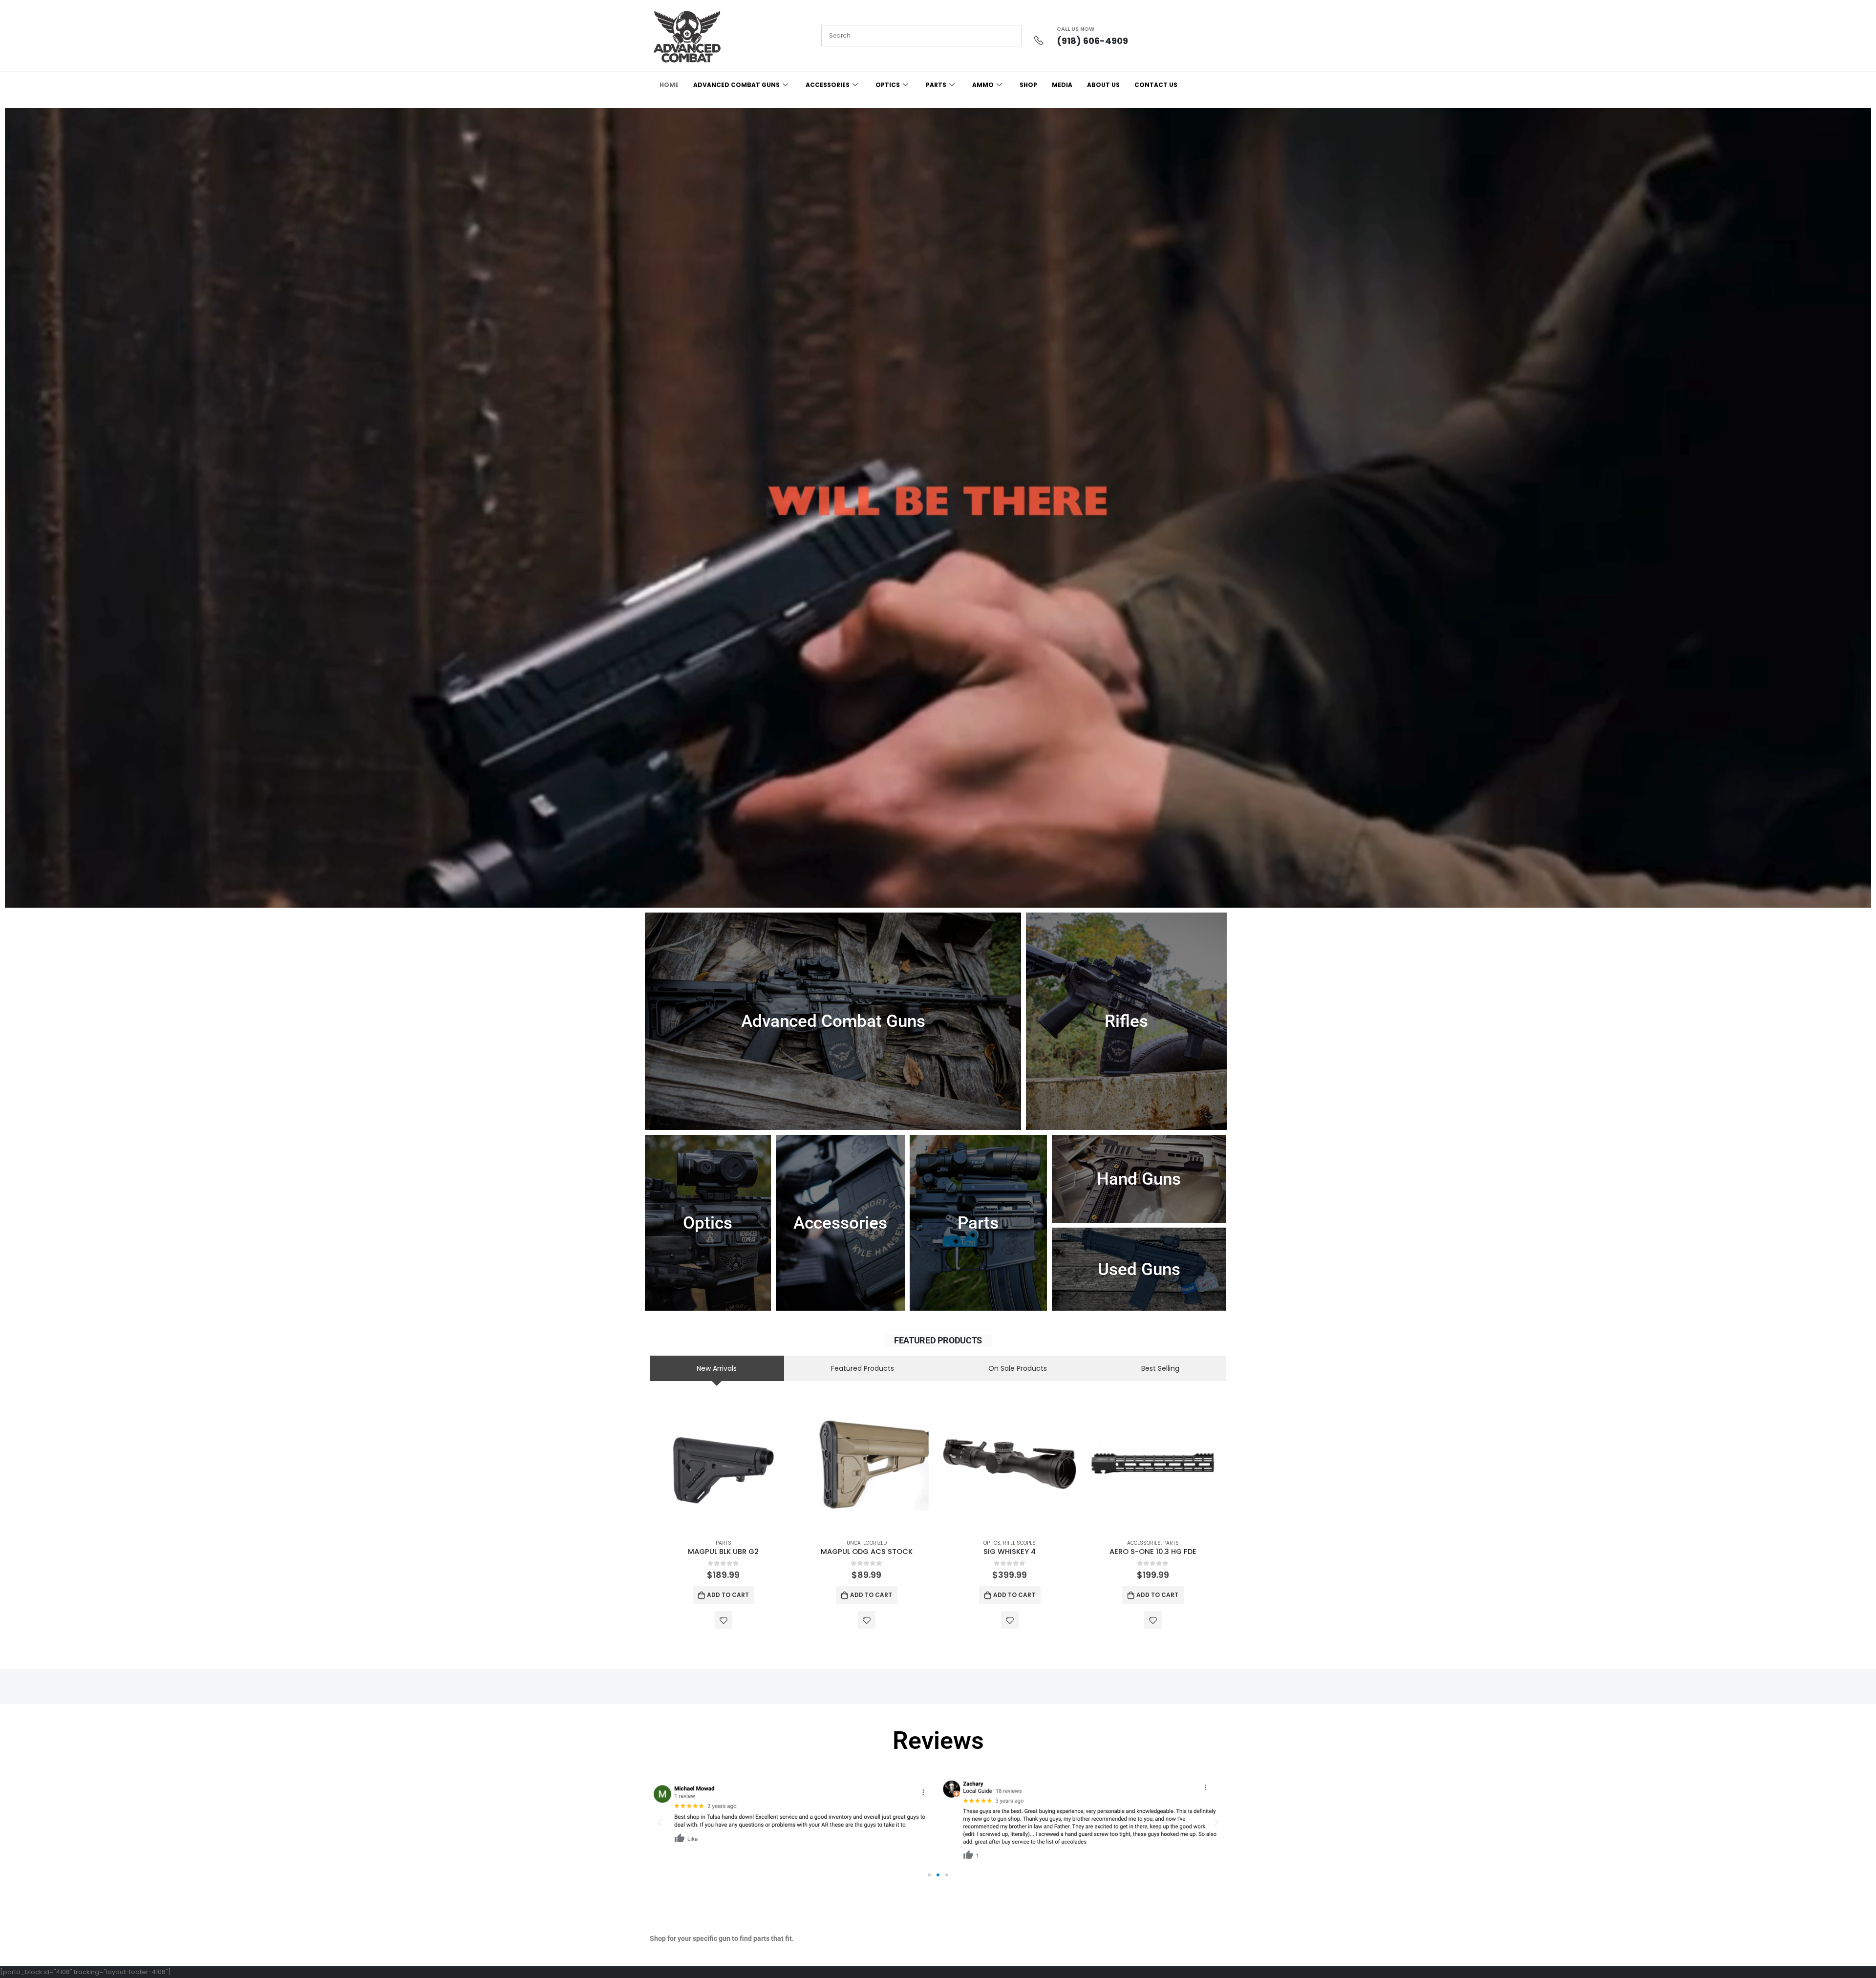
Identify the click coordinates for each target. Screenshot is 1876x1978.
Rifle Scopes (1019, 1543)
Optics (992, 1543)
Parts (724, 1543)
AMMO (983, 85)
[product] (723, 1464)
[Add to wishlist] (724, 1620)
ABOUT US (1103, 85)
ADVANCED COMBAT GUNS (736, 85)
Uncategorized (867, 1543)
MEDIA (1062, 85)
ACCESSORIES (828, 85)
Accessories (1144, 1543)
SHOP (1028, 85)
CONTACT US (1156, 85)
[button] (660, 1823)
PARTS (936, 85)
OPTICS (888, 85)
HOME (669, 85)
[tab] (717, 1368)
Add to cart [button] (728, 1595)
